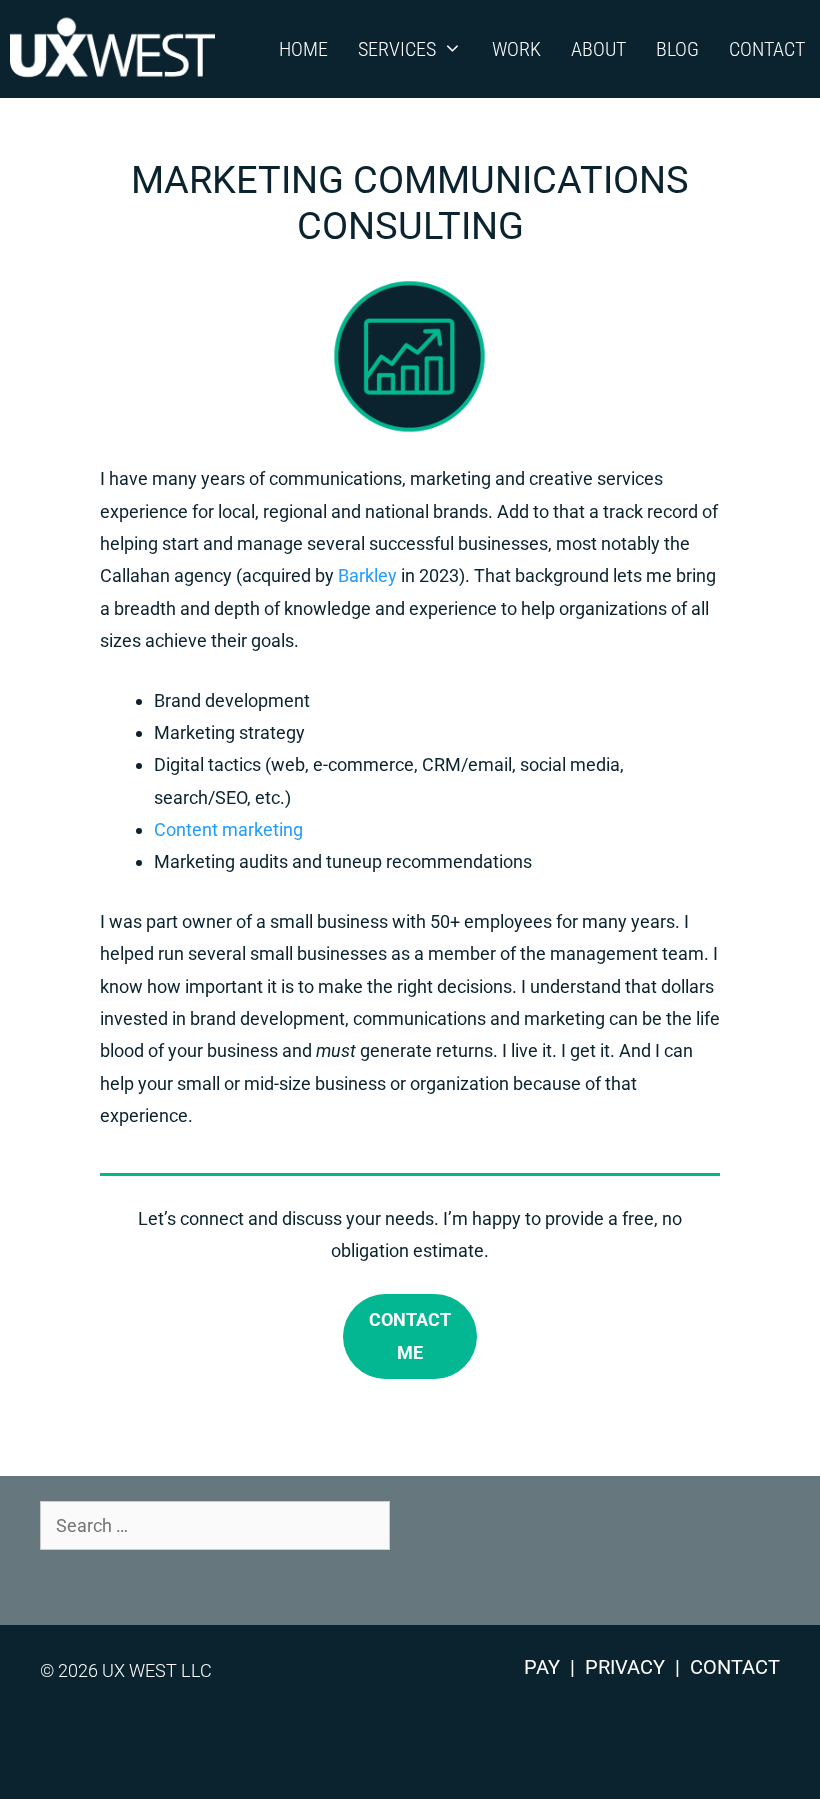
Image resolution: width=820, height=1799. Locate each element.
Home (303, 49)
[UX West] (117, 49)
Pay (542, 1667)
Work (516, 49)
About (598, 49)
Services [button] (397, 49)
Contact (767, 49)
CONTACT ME (410, 1335)
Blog (677, 49)
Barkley (367, 575)
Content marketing (228, 829)
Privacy (625, 1667)
